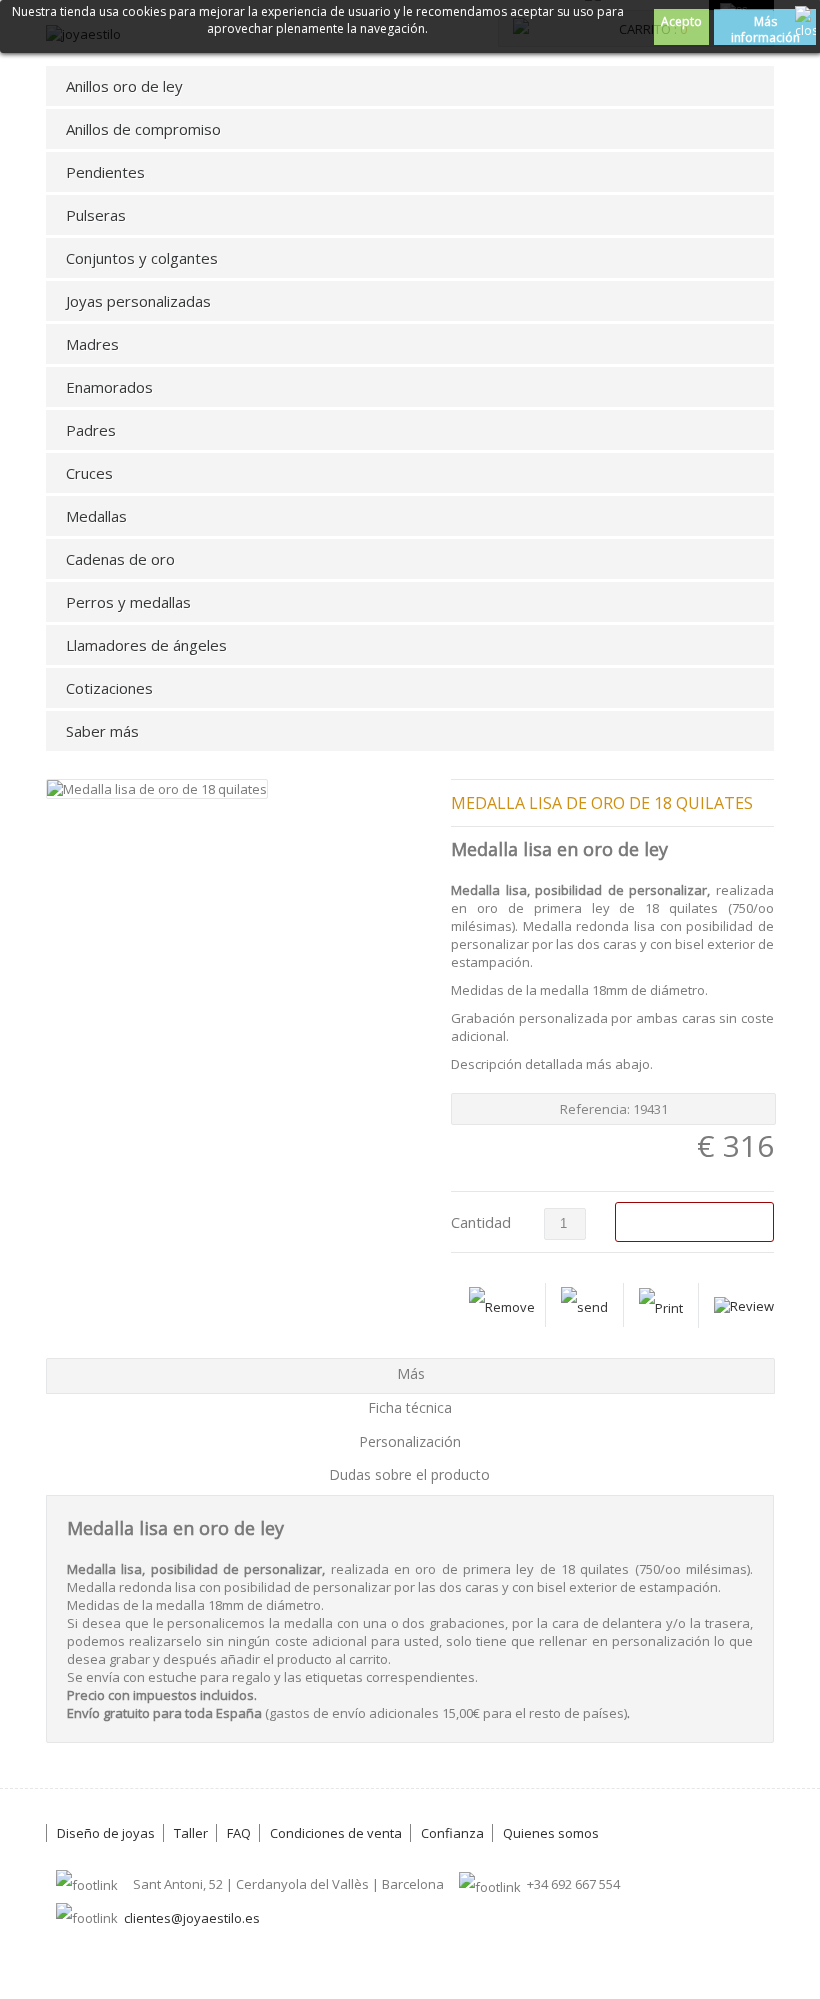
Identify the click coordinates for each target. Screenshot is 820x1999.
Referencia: (596, 1109)
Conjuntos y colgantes (142, 258)
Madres (92, 344)
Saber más (102, 731)
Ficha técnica (410, 1407)
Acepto (681, 21)
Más (411, 1373)
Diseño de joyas (106, 1833)
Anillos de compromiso (143, 129)
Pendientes (105, 172)
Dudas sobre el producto (409, 1474)
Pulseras (96, 215)
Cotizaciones (109, 688)
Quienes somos (551, 1833)
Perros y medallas (128, 602)
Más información (765, 29)
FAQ (239, 1833)
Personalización (410, 1441)
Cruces (89, 473)
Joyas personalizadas (138, 301)
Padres (91, 430)
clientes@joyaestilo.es (192, 1918)
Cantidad (481, 1222)
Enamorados (109, 387)
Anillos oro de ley (124, 86)
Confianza (452, 1833)
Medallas (96, 516)
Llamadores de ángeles (146, 645)
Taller (191, 1833)
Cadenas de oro (120, 559)
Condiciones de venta (336, 1833)
